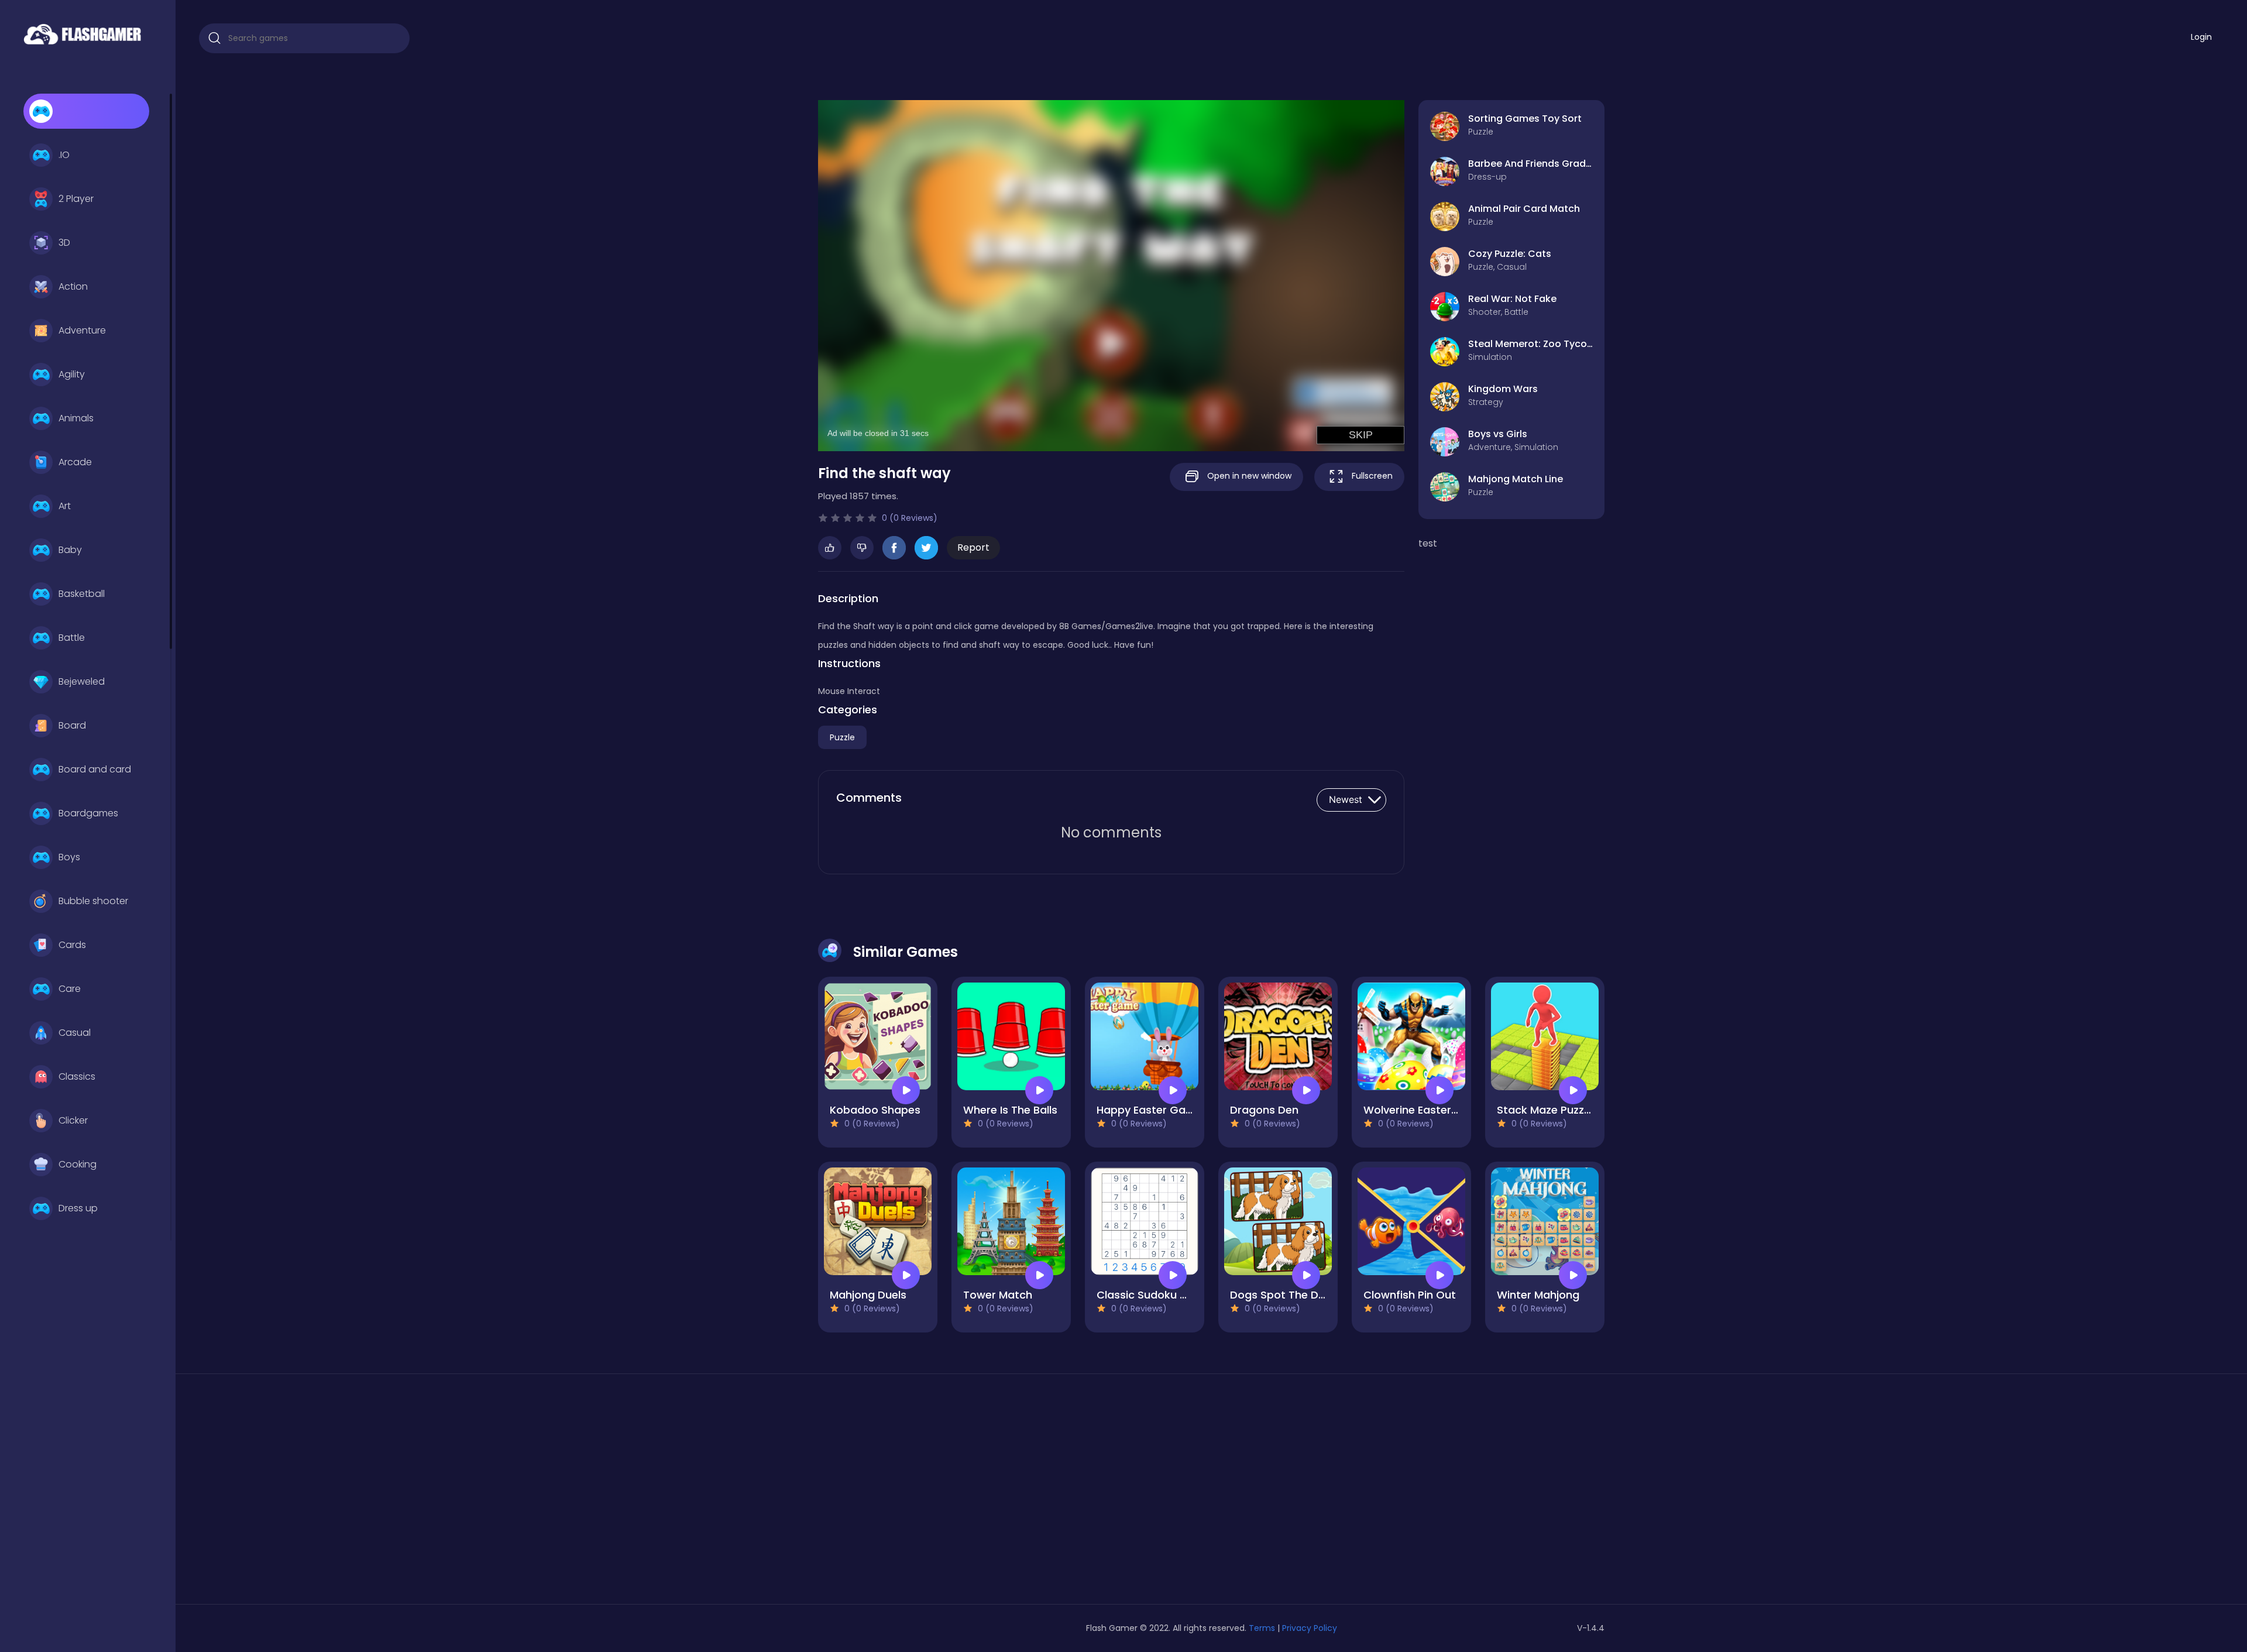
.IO (64, 155)
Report (973, 547)
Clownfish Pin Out (1410, 1295)
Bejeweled (82, 681)
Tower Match (998, 1295)
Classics (77, 1076)
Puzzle (842, 737)
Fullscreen (1371, 476)
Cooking (78, 1164)
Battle (72, 638)
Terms (1262, 1628)
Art (65, 506)
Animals (76, 418)
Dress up (78, 1208)
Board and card (95, 769)
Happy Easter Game (1150, 1110)
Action (73, 286)
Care (70, 989)
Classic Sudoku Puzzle (1154, 1295)
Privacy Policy (1310, 1628)
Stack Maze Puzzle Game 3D (1571, 1110)
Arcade (75, 462)
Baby (70, 550)
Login (2201, 37)
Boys (69, 857)
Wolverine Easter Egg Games (1439, 1110)
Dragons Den (1264, 1110)
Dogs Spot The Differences (1301, 1295)
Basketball (82, 594)
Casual (75, 1033)
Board (72, 725)
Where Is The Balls (1010, 1110)
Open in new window (1248, 476)
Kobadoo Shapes (875, 1110)
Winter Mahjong (1538, 1295)
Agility (72, 374)
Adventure (82, 330)
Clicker (73, 1120)
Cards (72, 945)
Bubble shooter (93, 901)
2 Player (76, 199)
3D (64, 243)
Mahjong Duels (868, 1295)
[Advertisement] (944, 1493)
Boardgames (88, 813)
